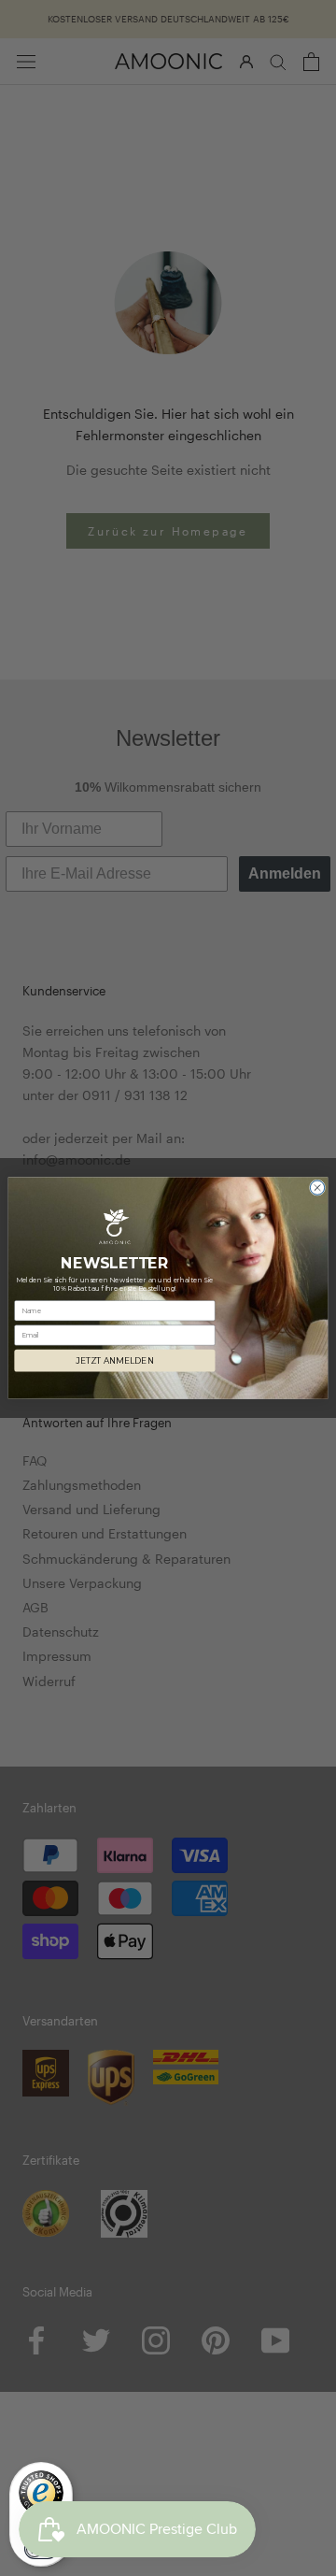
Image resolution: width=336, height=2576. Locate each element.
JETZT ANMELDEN (114, 1361)
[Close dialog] (317, 1188)
